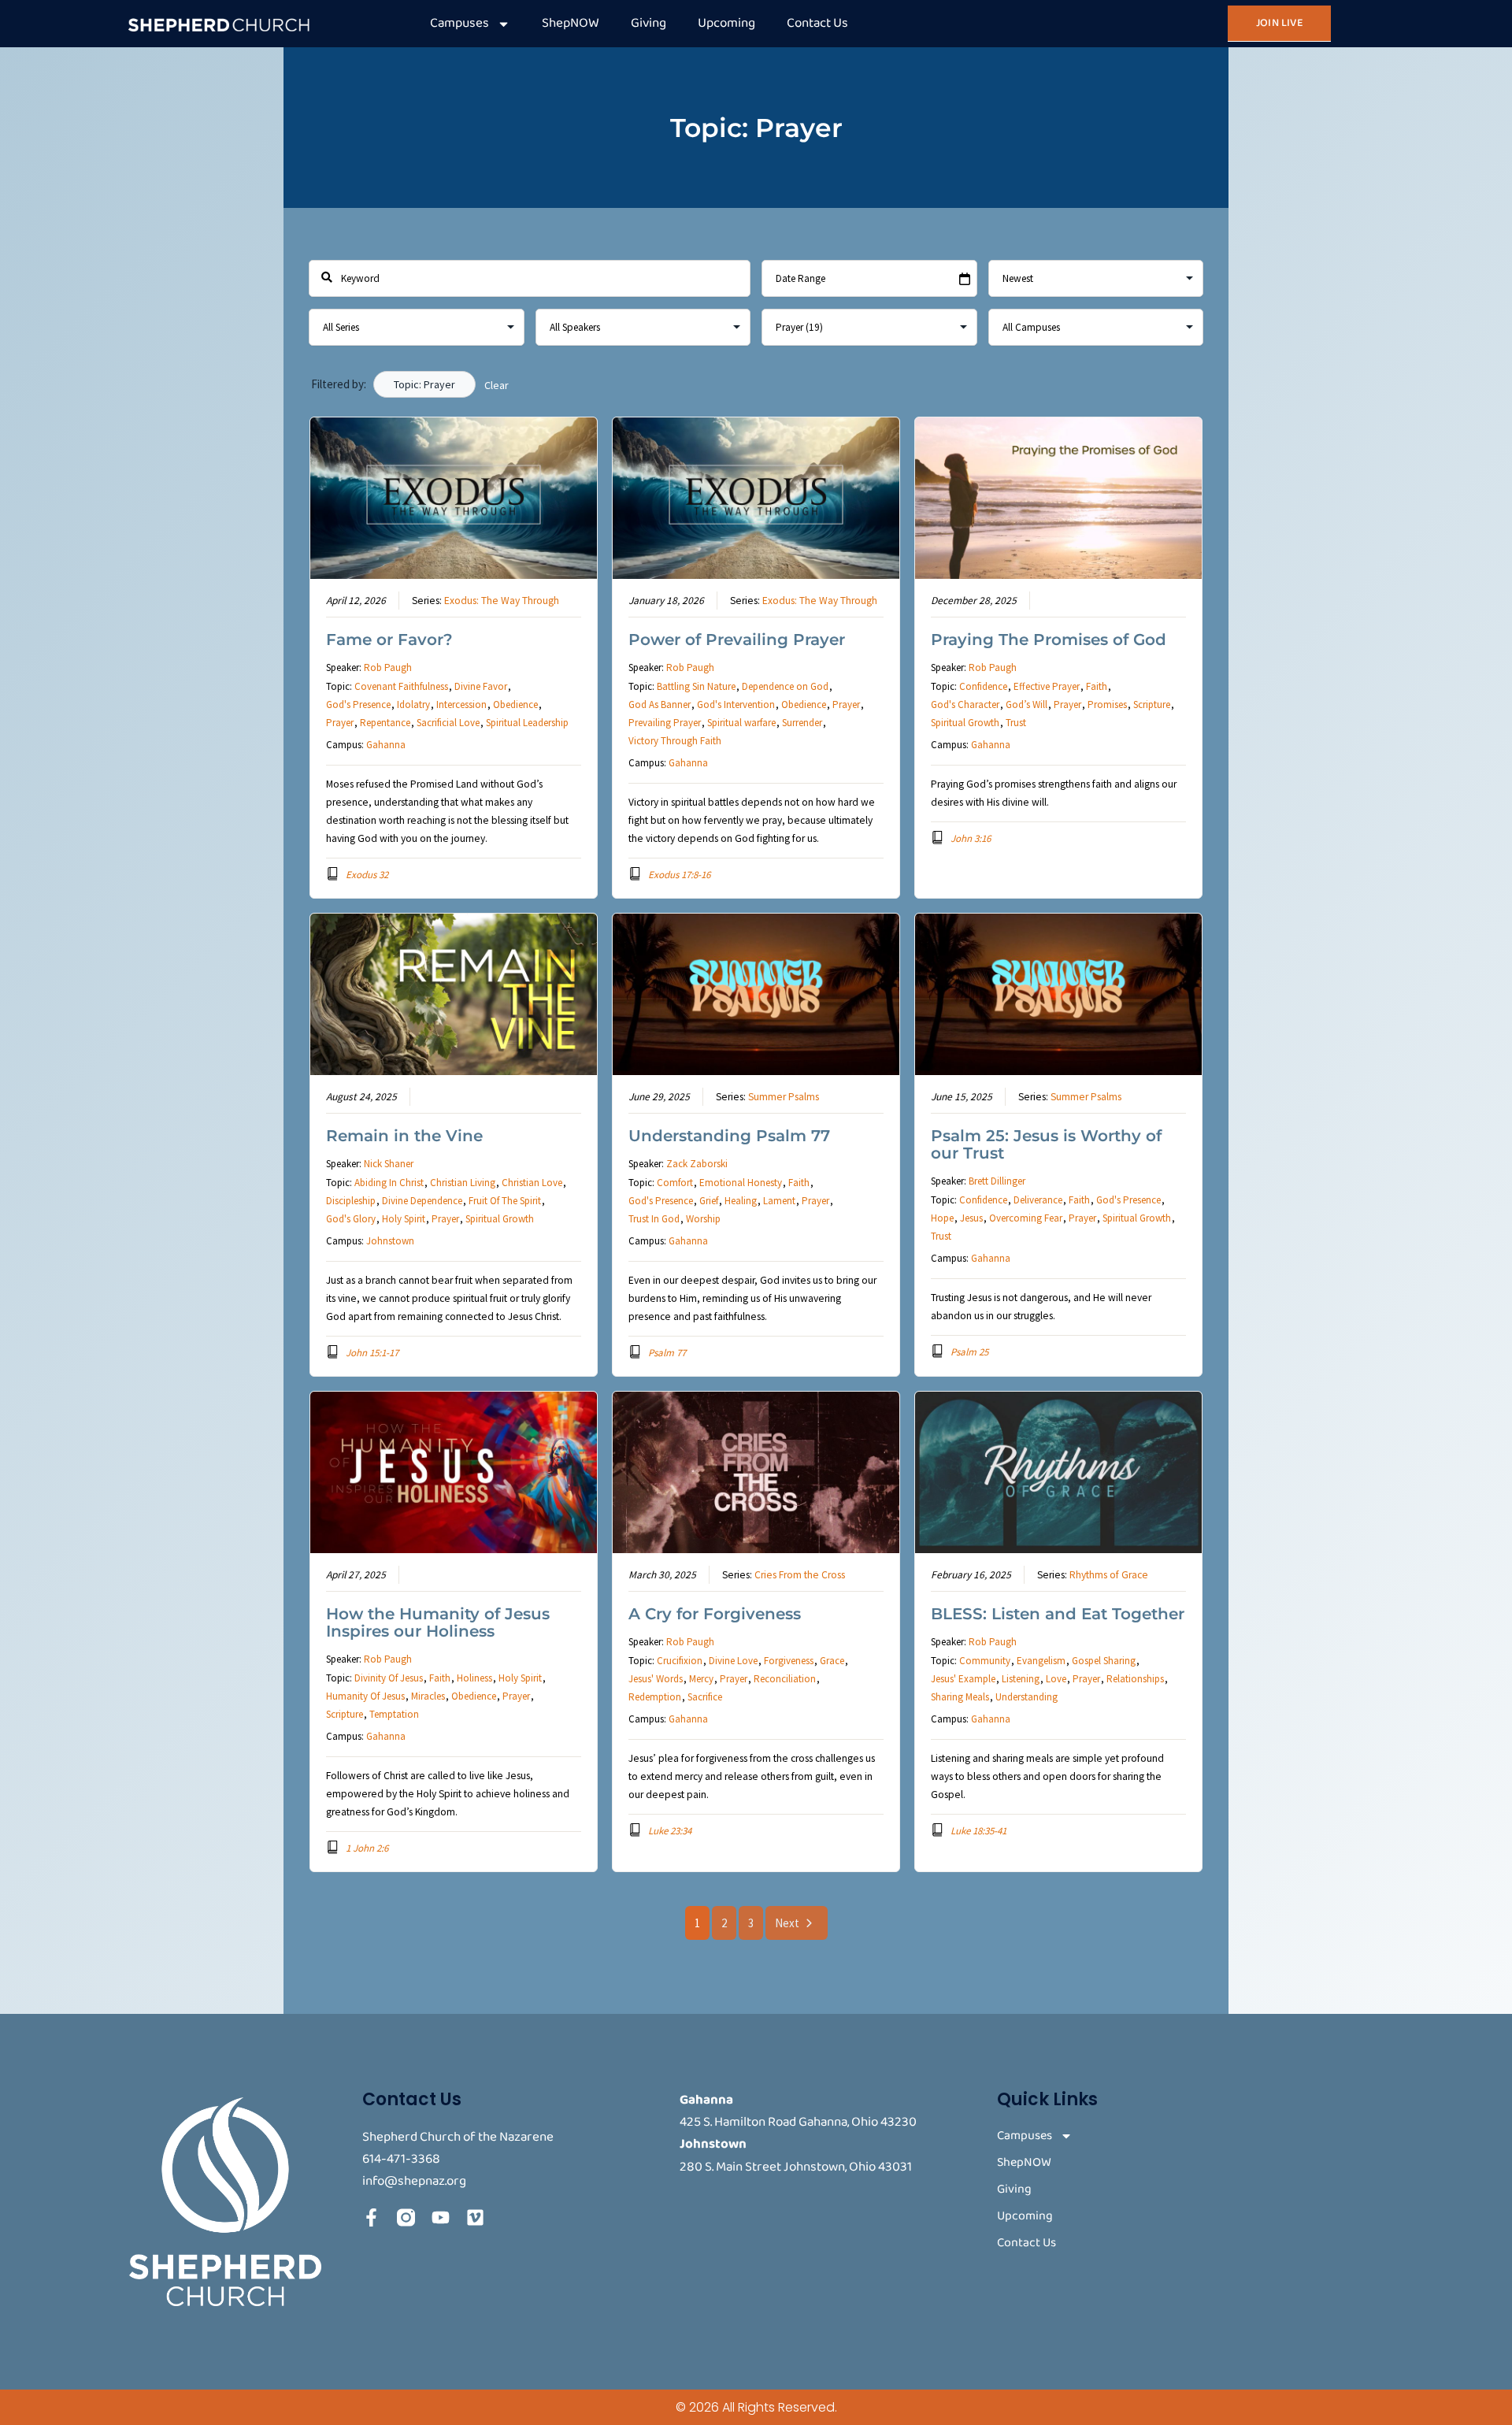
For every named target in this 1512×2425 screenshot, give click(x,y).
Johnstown (390, 1241)
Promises (1107, 705)
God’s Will (1027, 705)
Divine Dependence (422, 1201)
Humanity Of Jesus (365, 1696)
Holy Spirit (404, 1219)
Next (787, 1923)
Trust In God (654, 1219)
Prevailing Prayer (665, 723)
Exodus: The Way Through (502, 601)
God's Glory (351, 1219)
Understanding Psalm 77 (729, 1136)
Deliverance (1038, 1200)
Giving (649, 23)
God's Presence (358, 705)
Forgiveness (789, 1661)
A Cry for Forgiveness (715, 1614)
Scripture (1152, 705)
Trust (1016, 723)
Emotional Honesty (741, 1183)
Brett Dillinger (997, 1181)
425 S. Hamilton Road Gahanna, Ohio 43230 (798, 2122)
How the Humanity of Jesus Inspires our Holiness (438, 1622)
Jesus (971, 1218)
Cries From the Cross (800, 1575)
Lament (779, 1201)
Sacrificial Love (448, 723)
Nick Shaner (389, 1164)
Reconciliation (785, 1679)
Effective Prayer (1047, 686)
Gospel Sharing (1104, 1661)
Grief (709, 1201)
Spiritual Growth (965, 723)
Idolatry (413, 705)
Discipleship (351, 1201)
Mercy (701, 1679)
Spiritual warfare (741, 723)
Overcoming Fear (1026, 1218)
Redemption (655, 1697)
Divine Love (733, 1661)
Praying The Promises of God (1049, 640)
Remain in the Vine (404, 1136)
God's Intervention (736, 705)
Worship (703, 1219)
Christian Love (532, 1183)
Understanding (1027, 1697)
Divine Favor (481, 686)
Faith (1097, 686)
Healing (741, 1201)
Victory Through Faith (675, 741)
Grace (832, 1661)
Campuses (460, 23)
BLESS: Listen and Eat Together (1058, 1614)
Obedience (515, 705)
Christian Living (463, 1183)
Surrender (802, 723)
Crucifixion (680, 1661)
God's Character (965, 705)
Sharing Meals (960, 1697)
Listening (1021, 1679)
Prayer (340, 723)
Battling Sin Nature (696, 686)
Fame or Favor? (389, 640)
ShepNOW (571, 23)
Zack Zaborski (697, 1164)
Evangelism (1041, 1661)
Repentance (385, 723)
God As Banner (660, 705)
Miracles (428, 1696)
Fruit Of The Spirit (505, 1201)
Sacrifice (705, 1697)
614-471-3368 (401, 2159)
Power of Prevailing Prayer (737, 640)
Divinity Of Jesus (389, 1678)
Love (1056, 1679)
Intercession (461, 705)
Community (985, 1661)
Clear (497, 385)
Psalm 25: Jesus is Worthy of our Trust (1046, 1144)
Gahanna (386, 745)
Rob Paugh (388, 667)
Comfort (675, 1183)
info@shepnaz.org (414, 2181)
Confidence (983, 686)
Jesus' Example (963, 1679)
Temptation (394, 1714)
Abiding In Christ (389, 1183)
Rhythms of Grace (1109, 1575)
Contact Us (817, 23)
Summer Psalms (784, 1097)
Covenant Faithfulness (401, 686)
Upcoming (726, 23)
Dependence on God (785, 686)
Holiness (474, 1678)
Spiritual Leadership (527, 723)
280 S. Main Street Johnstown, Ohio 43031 (796, 2167)
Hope (942, 1218)
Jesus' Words (656, 1679)
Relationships (1135, 1679)
